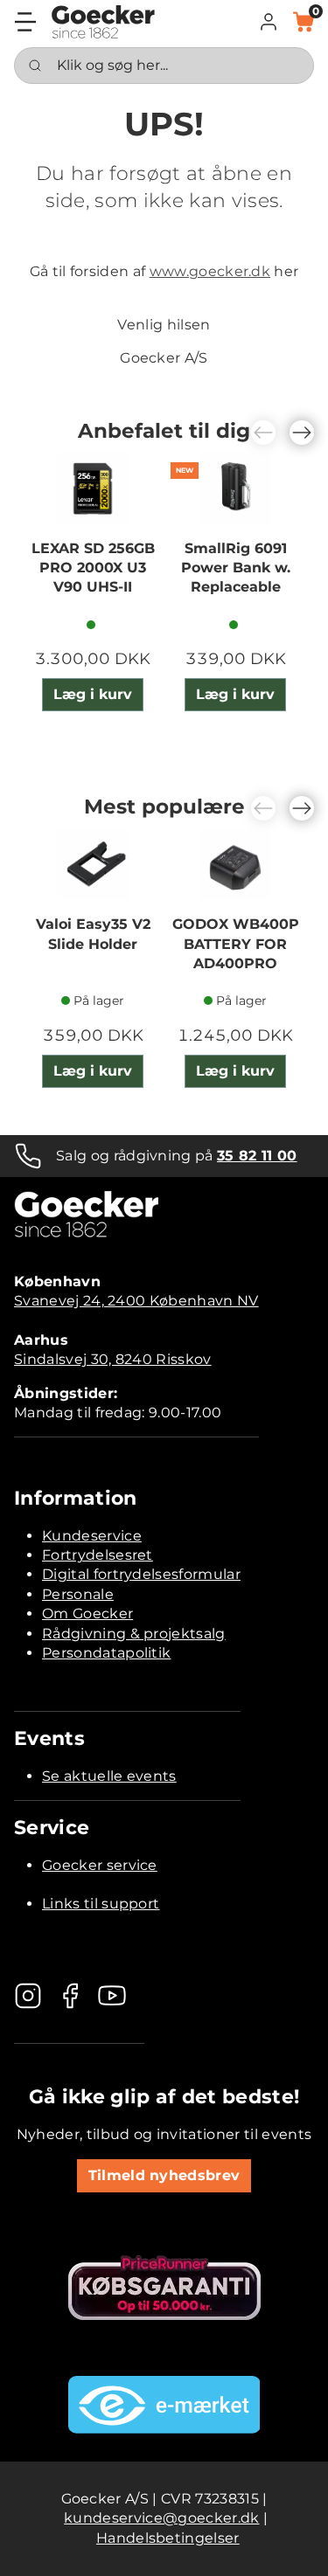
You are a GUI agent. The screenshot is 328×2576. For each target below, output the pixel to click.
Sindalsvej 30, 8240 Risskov (113, 1359)
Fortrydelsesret (98, 1555)
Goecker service (100, 1865)
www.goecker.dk (210, 271)
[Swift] (103, 22)
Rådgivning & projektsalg (134, 1634)
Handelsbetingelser (168, 2538)
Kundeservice (92, 1536)
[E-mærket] (164, 2405)
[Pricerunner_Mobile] (164, 2288)
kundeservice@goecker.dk (161, 2518)
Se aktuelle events (109, 1776)
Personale (78, 1594)
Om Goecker (87, 1613)
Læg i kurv (93, 694)
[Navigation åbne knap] (25, 22)
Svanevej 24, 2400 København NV (136, 1301)
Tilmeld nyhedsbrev (164, 2175)
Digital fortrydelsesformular (141, 1574)
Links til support (101, 1904)
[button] (269, 22)
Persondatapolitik (106, 1653)
